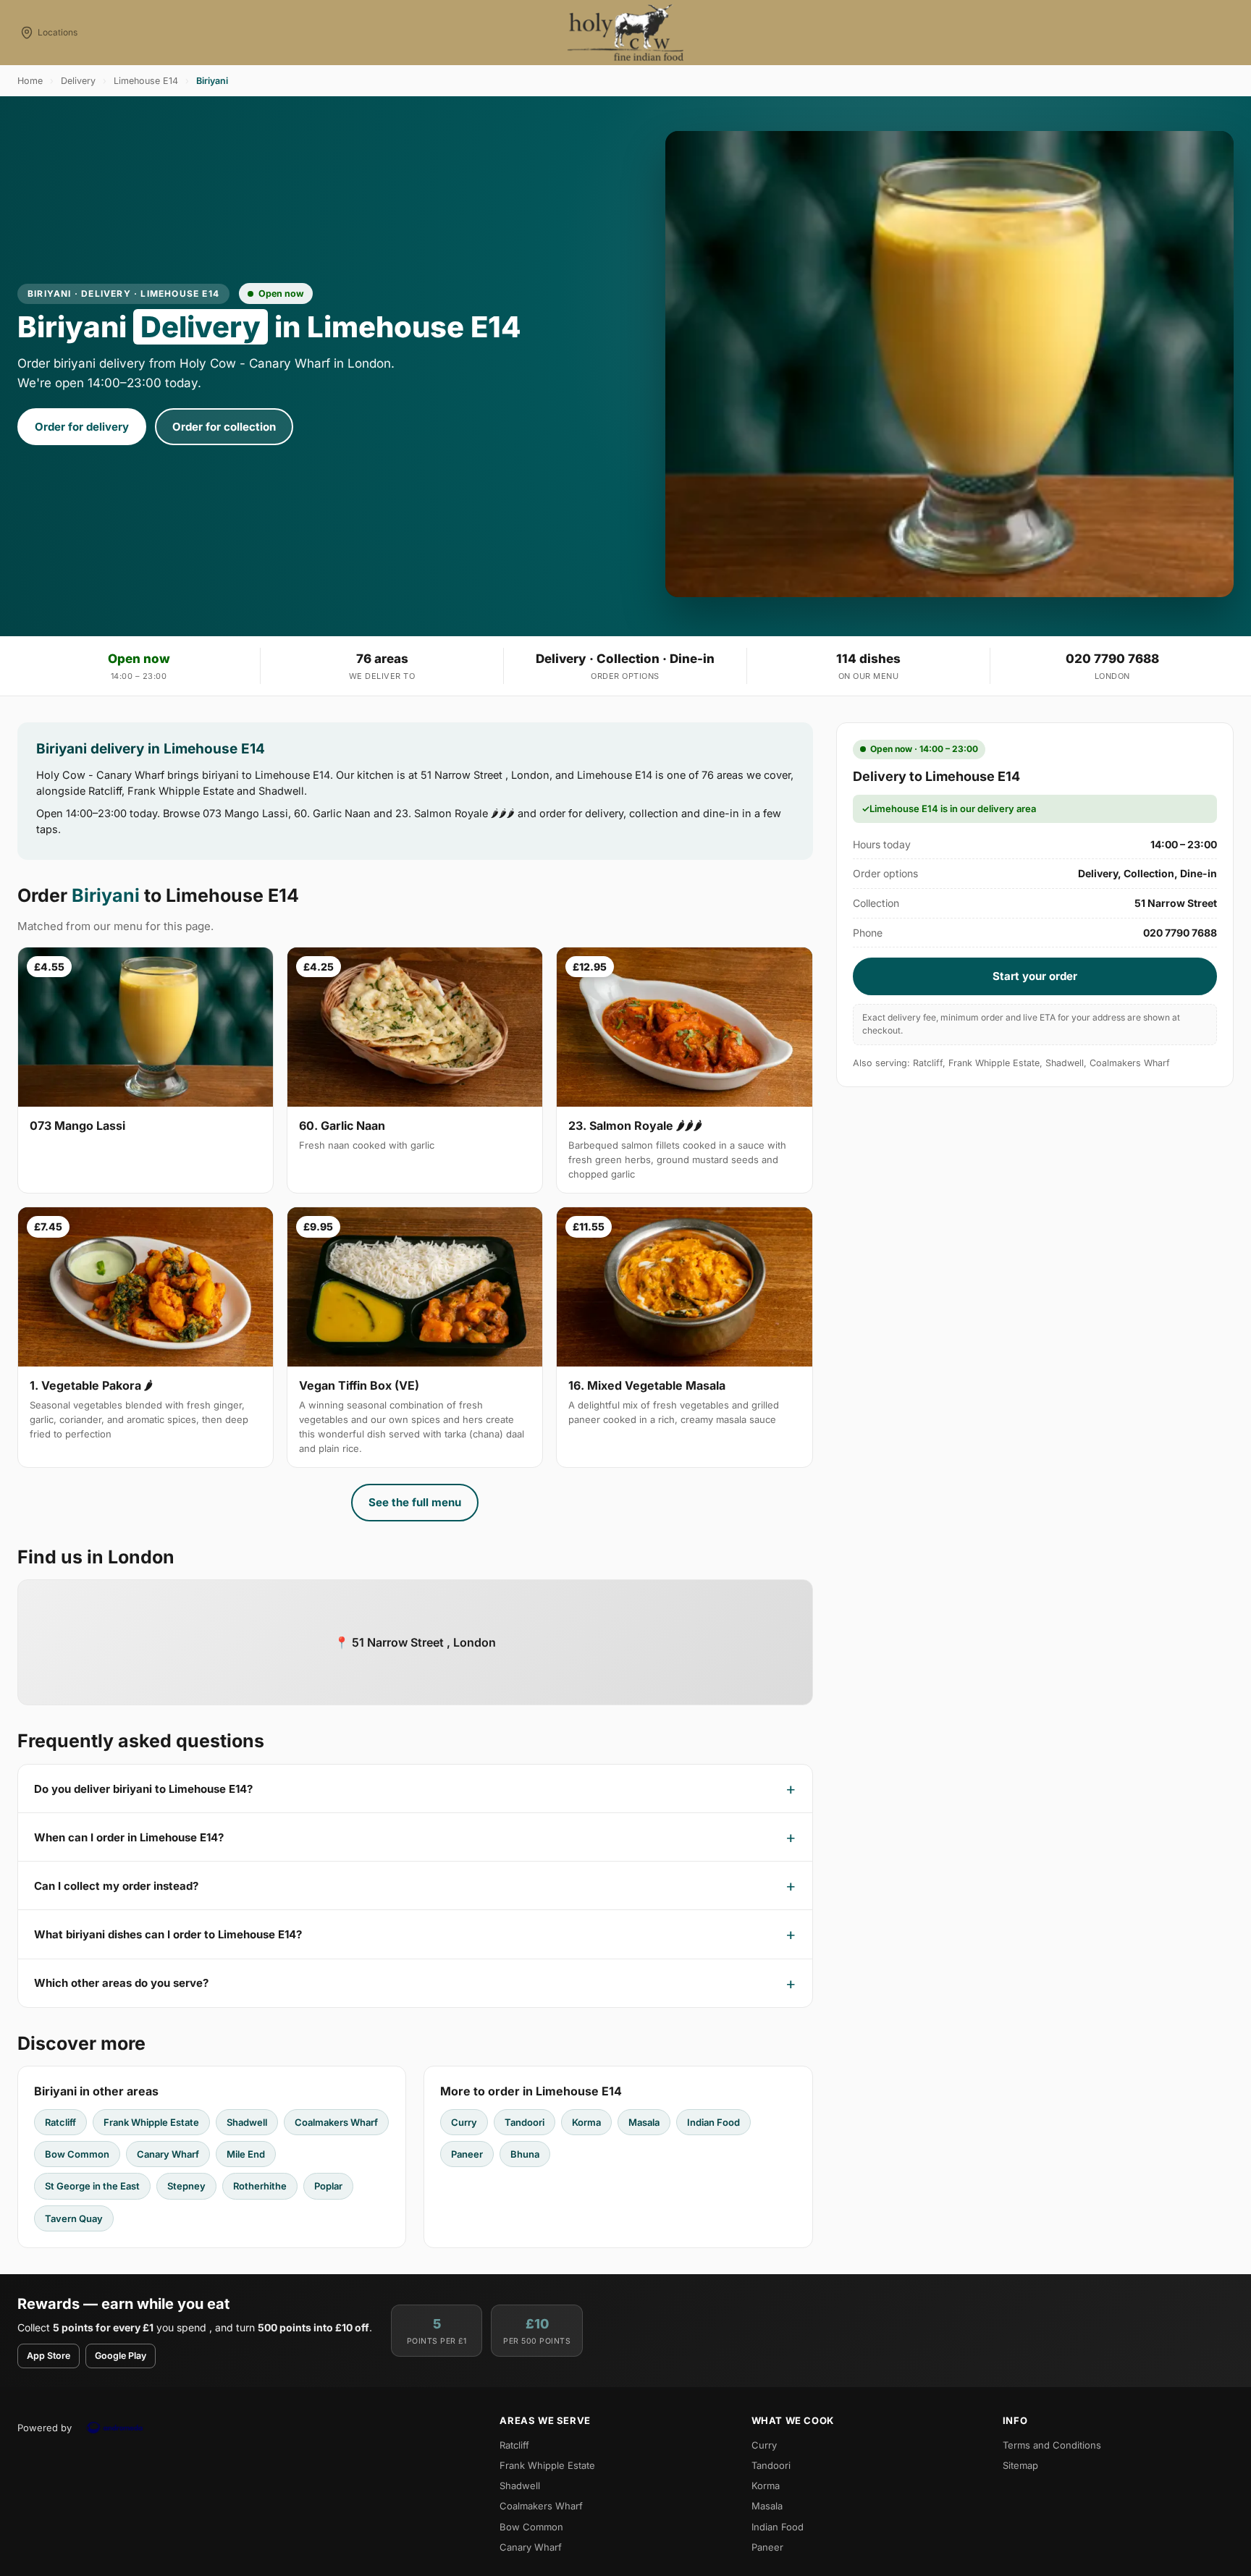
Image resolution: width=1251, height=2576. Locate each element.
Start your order (1035, 976)
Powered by (45, 2428)
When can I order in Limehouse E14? (129, 1837)
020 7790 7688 (1112, 659)
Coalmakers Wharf (336, 2122)
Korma (586, 2122)
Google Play (121, 2356)
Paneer (467, 2154)
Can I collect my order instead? (116, 1886)
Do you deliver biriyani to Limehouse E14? (143, 1789)
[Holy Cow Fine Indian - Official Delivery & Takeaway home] (625, 33)
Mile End (246, 2154)
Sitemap (1020, 2465)
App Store (49, 2356)
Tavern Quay (74, 2218)
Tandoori (525, 2122)
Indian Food (713, 2122)
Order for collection (224, 427)
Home (30, 81)
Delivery (78, 81)
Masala (644, 2122)
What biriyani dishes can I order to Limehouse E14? (168, 1934)
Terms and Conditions (1052, 2445)
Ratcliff (60, 2122)
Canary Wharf (168, 2154)
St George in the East (92, 2186)
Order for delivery (82, 427)
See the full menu (415, 1502)
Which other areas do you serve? (121, 1983)
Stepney (186, 2186)
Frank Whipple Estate (151, 2122)
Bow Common (77, 2154)
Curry (464, 2122)
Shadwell (247, 2122)
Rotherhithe (260, 2186)
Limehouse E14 (146, 81)
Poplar (328, 2186)
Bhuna (525, 2154)
